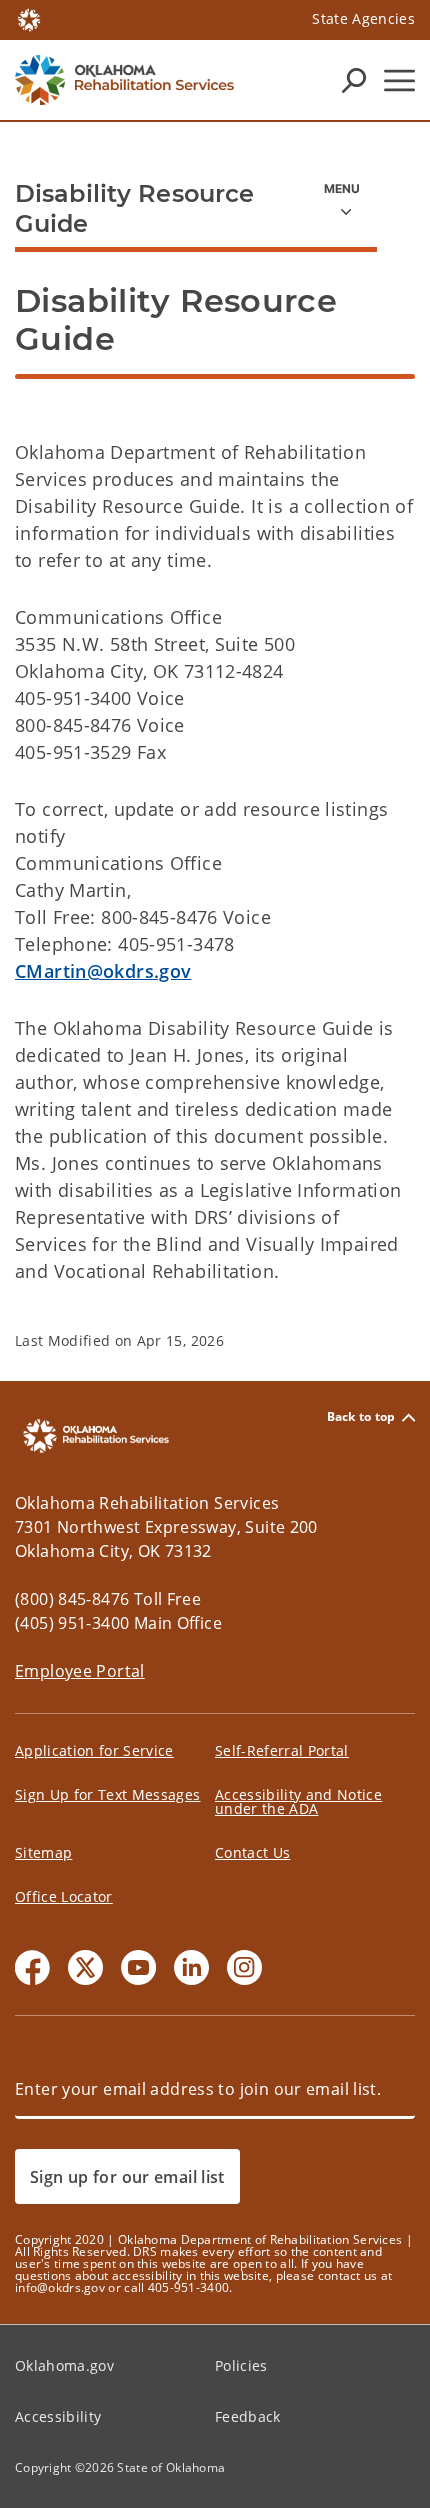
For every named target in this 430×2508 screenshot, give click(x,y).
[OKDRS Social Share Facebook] (32, 1967)
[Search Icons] (354, 80)
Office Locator (64, 1896)
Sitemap (43, 1852)
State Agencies (363, 18)
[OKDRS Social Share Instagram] (244, 1967)
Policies (241, 2365)
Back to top (361, 1417)
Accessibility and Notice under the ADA (298, 1801)
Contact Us (252, 1852)
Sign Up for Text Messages (108, 1794)
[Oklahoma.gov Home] (29, 18)
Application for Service (94, 1750)
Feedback (248, 2416)
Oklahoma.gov (64, 2365)
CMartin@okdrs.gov (103, 971)
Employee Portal (80, 1671)
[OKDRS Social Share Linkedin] (191, 1967)
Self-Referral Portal (282, 1750)
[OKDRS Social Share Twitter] (85, 1967)
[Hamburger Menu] (399, 80)
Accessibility (58, 2416)
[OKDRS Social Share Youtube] (138, 1967)
